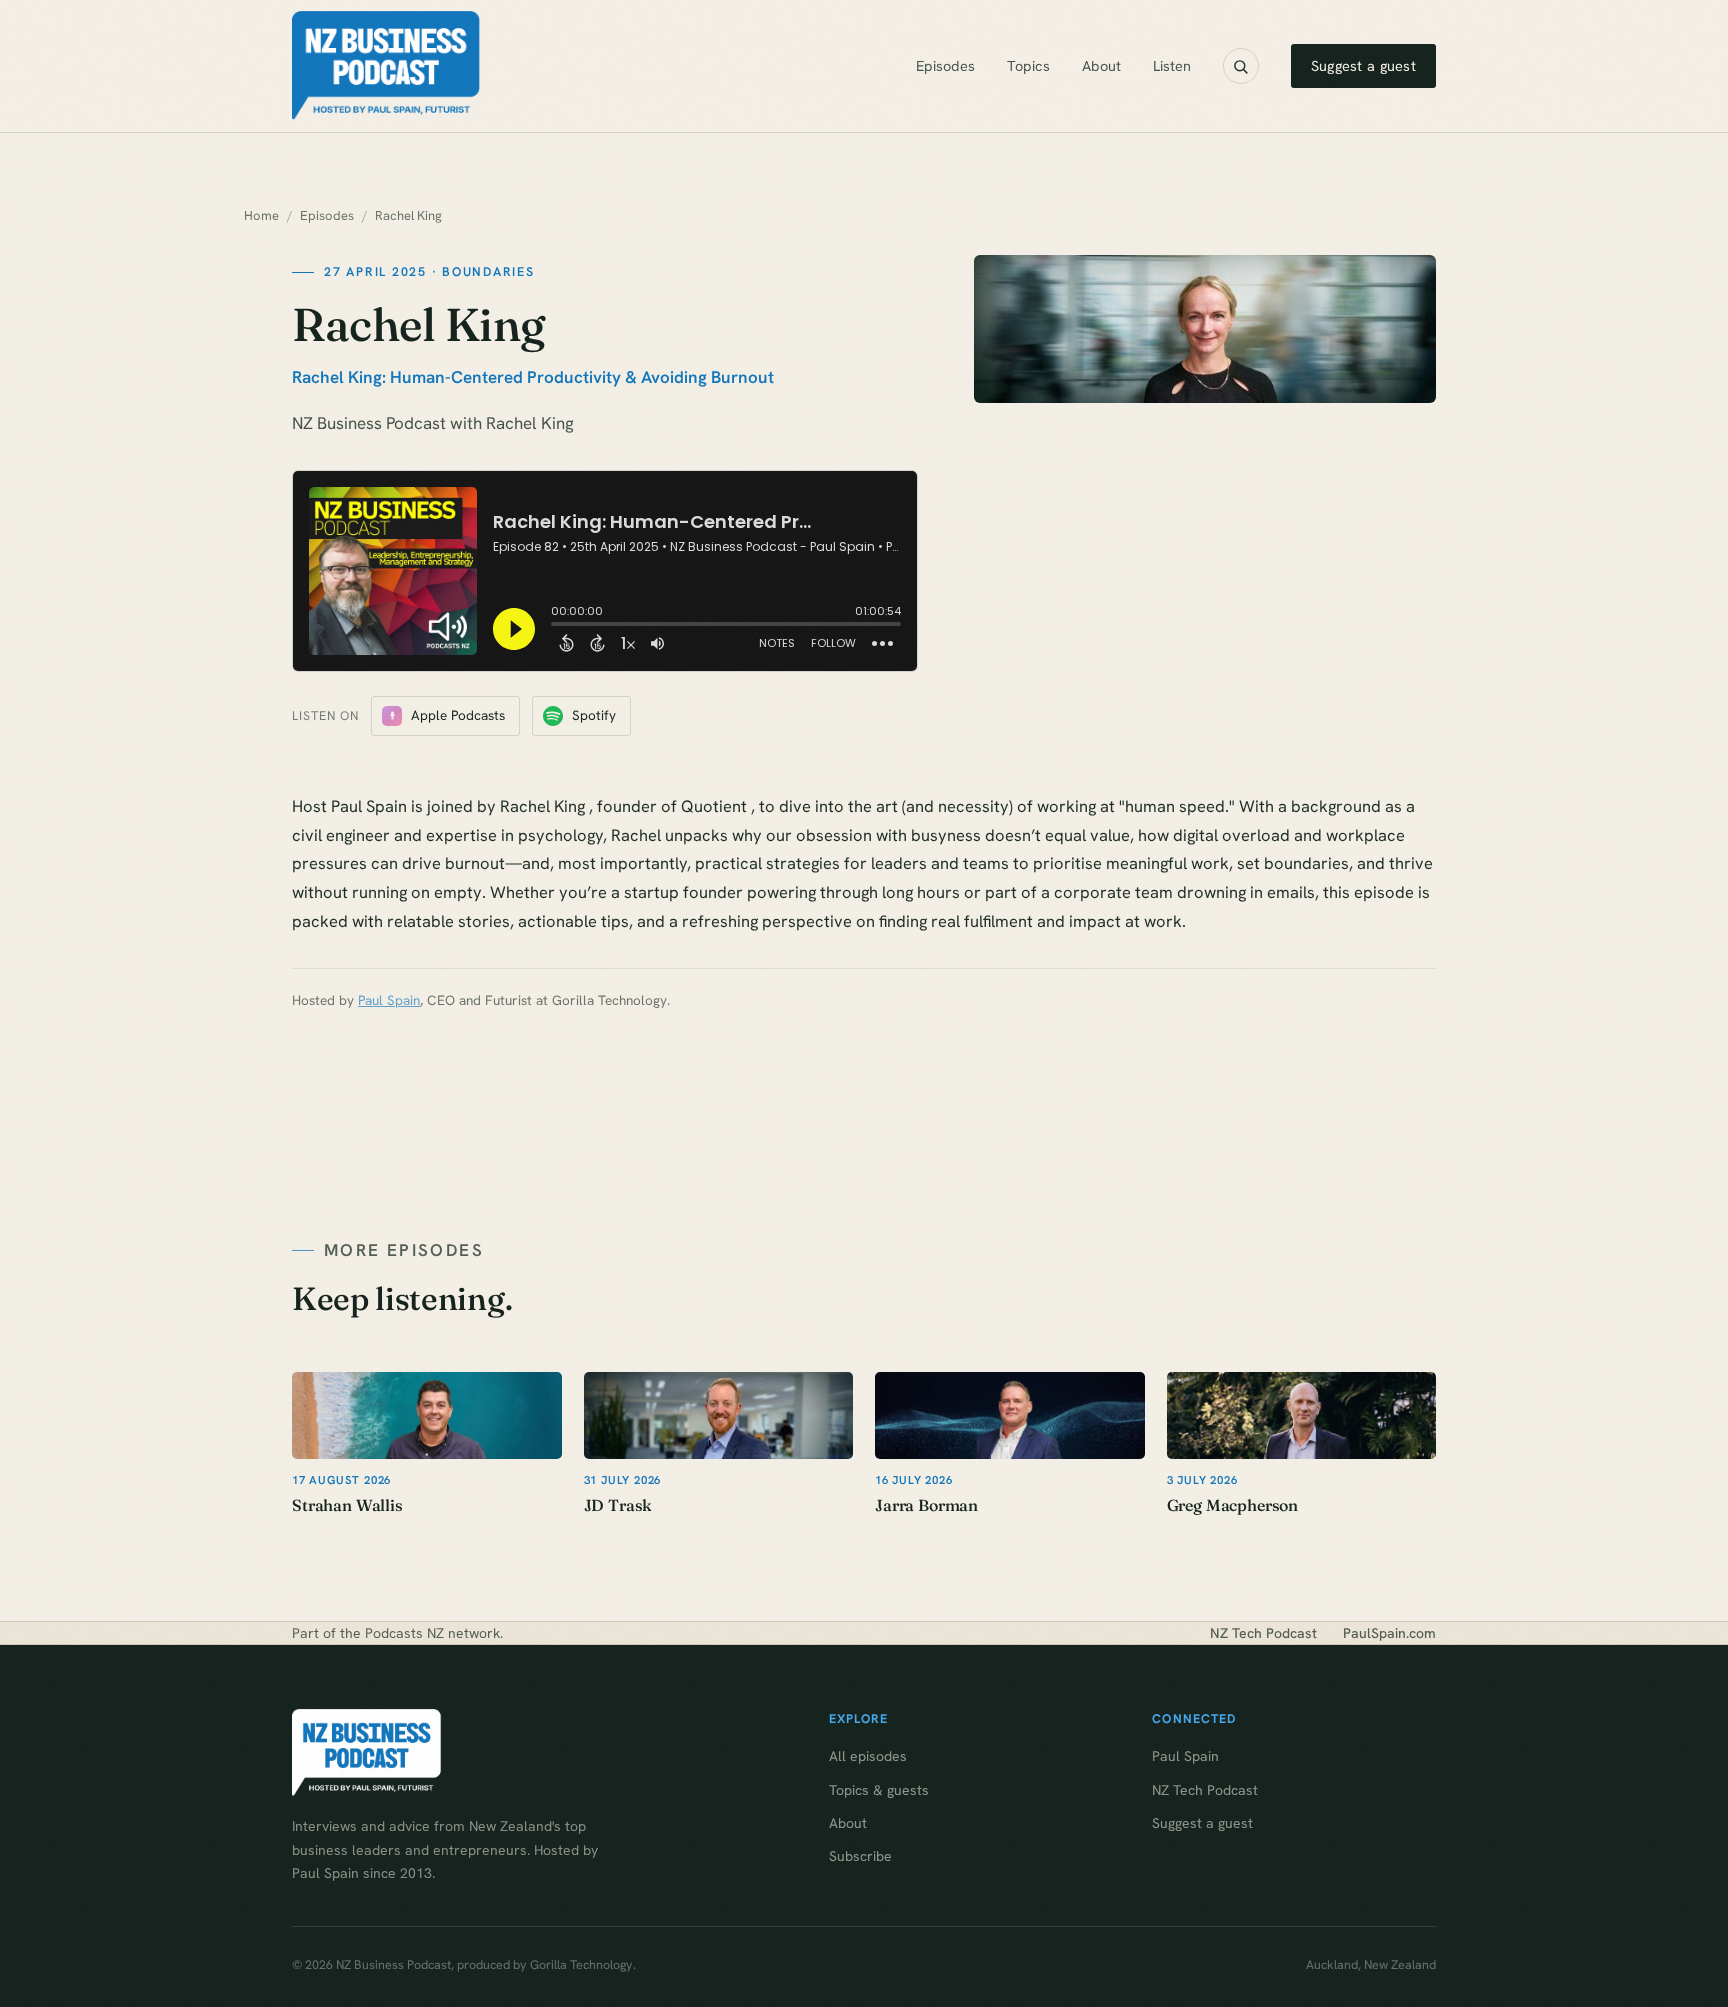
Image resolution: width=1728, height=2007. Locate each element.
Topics (1028, 65)
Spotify (594, 715)
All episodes (868, 1756)
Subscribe (860, 1856)
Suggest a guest (1363, 65)
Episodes (945, 65)
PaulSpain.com (1389, 1633)
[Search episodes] (1241, 66)
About (1101, 65)
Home (261, 215)
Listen (1172, 65)
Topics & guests (879, 1790)
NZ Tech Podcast (1263, 1633)
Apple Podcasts (458, 715)
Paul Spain (389, 1000)
